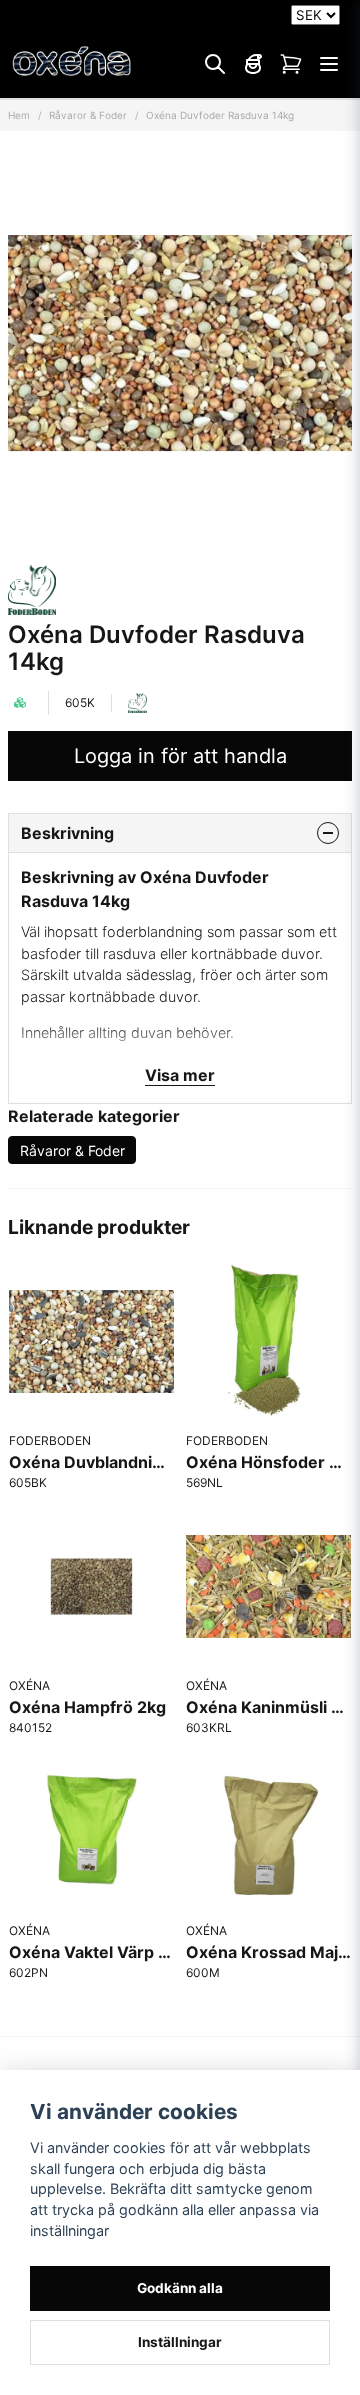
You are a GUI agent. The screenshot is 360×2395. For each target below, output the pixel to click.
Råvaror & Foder (88, 115)
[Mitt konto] (253, 64)
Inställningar (180, 2342)
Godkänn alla (180, 2288)
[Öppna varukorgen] (291, 64)
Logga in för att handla (180, 756)
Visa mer (180, 1075)
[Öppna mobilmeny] (329, 64)
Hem (19, 115)
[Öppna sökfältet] (215, 64)
